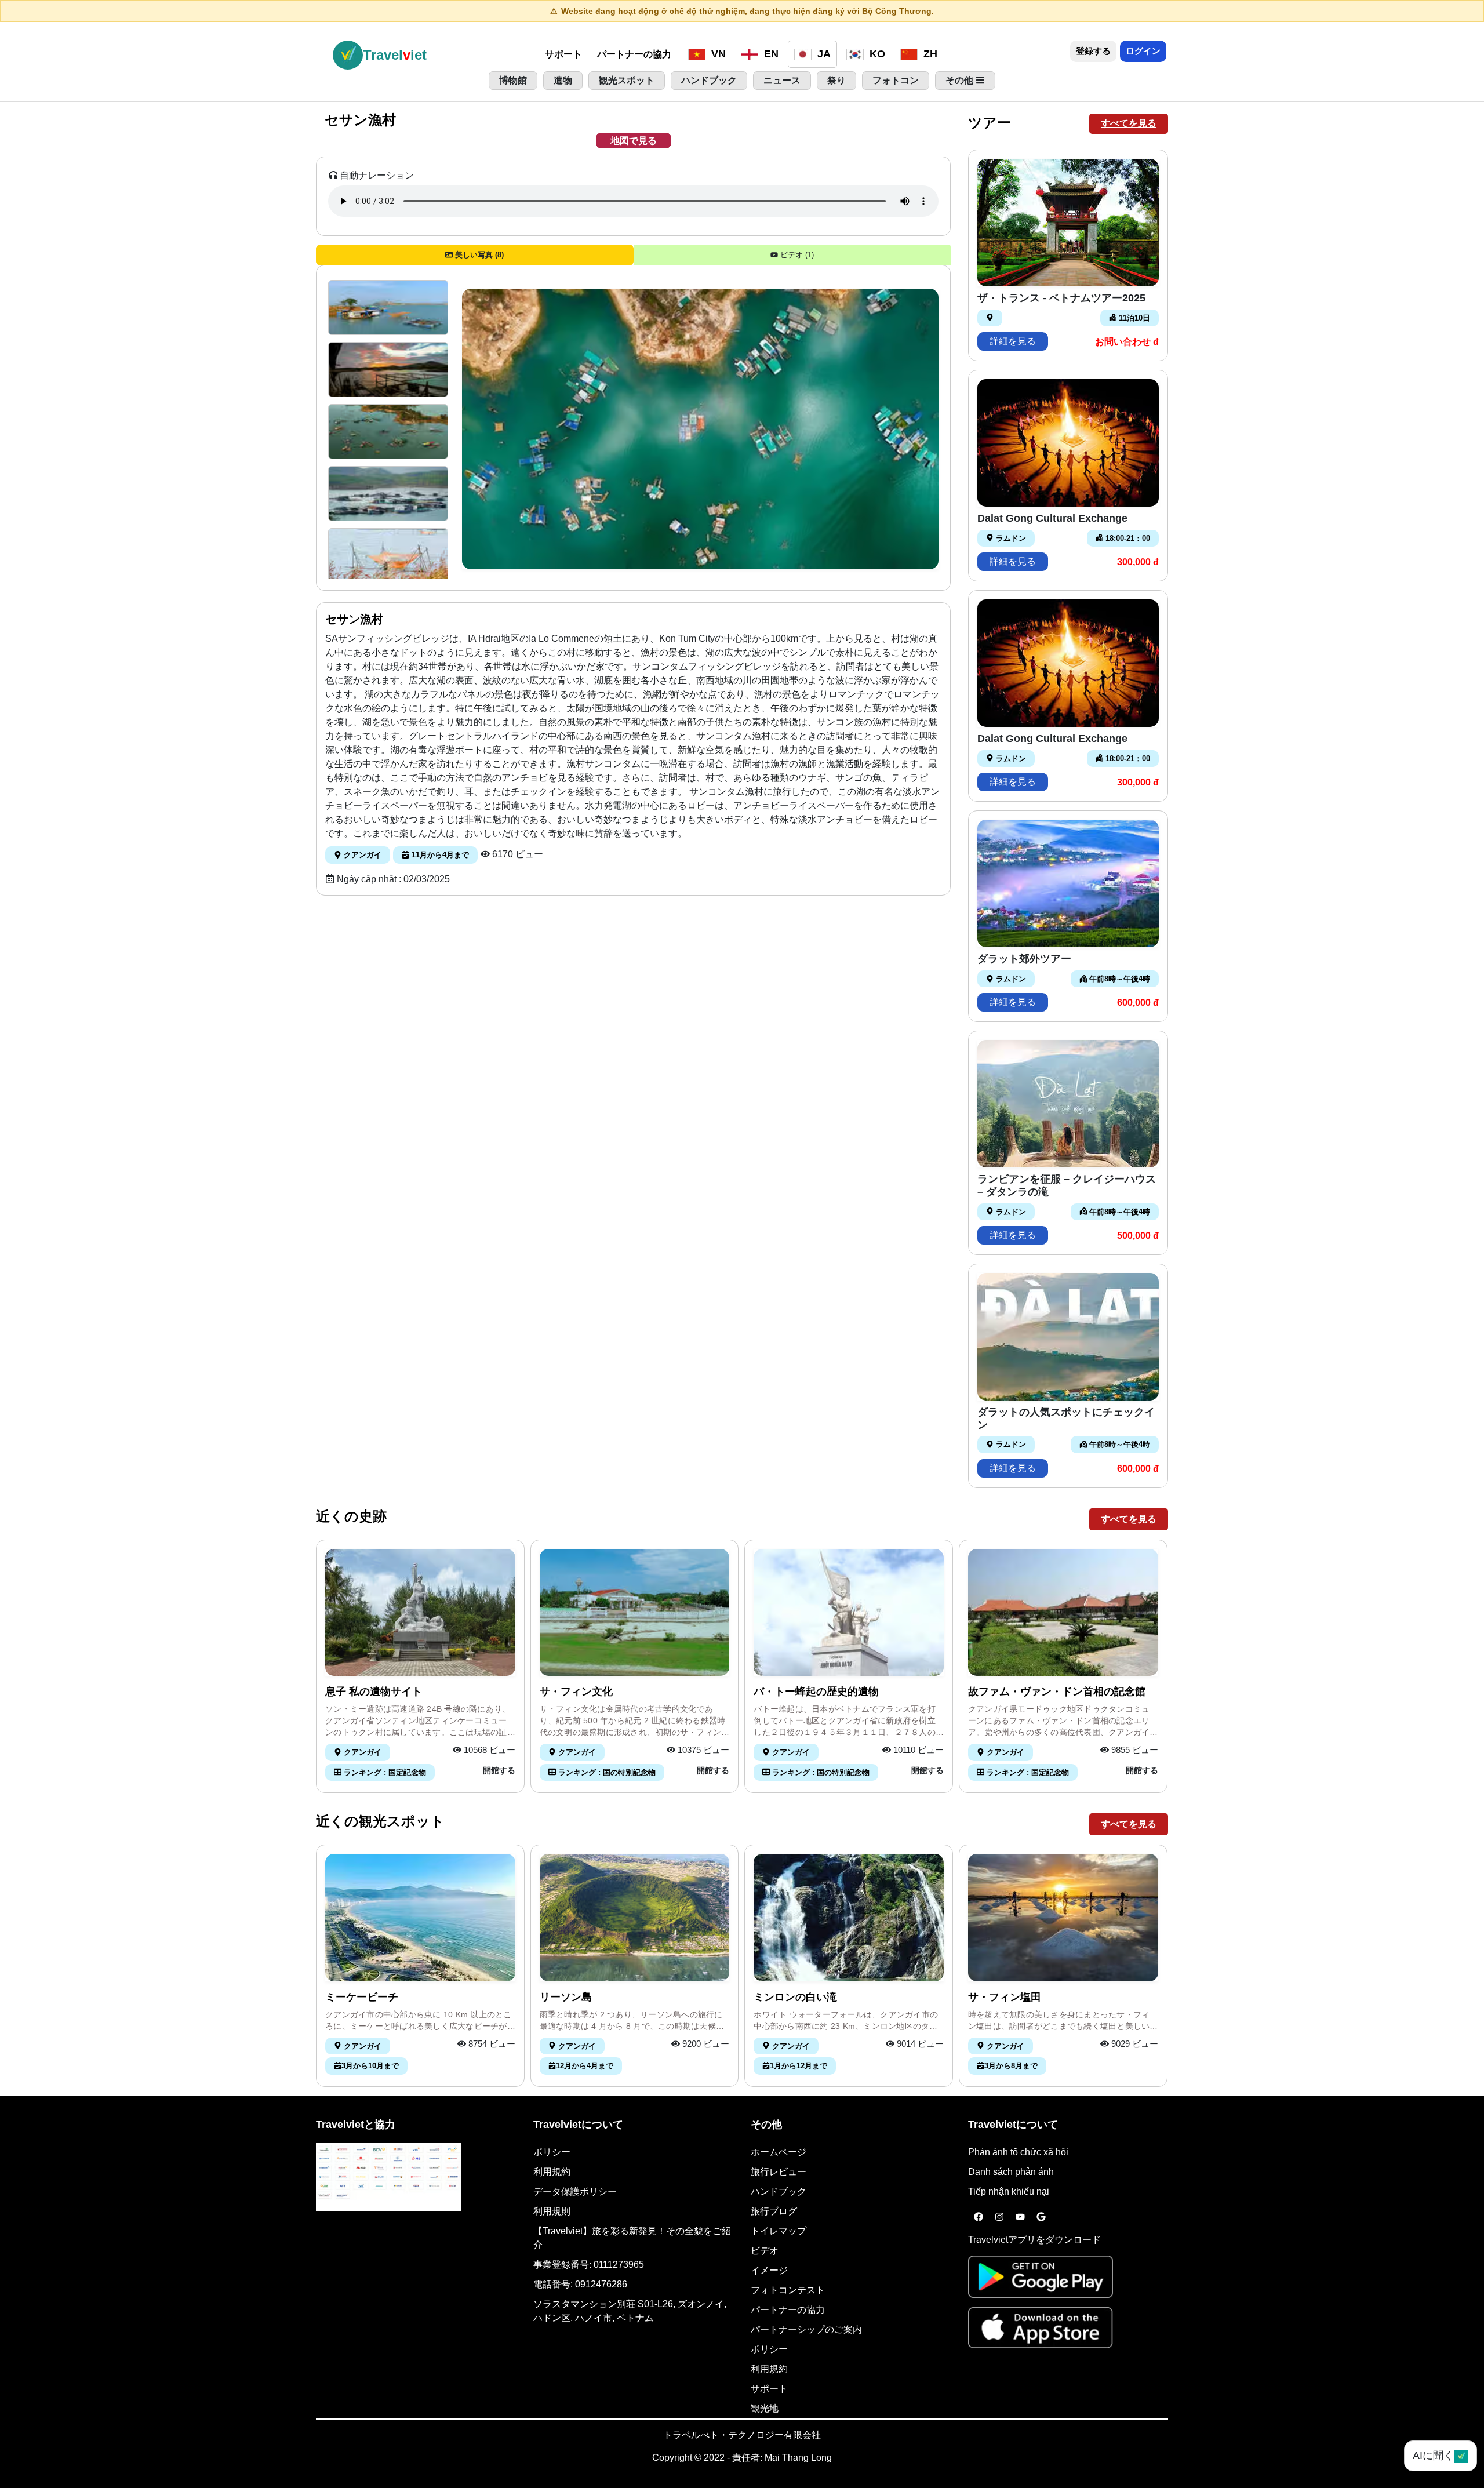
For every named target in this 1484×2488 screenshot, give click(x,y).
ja (823, 54)
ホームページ (779, 2152)
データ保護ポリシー (575, 2191)
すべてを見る (1129, 123)
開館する (499, 1770)
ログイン (1143, 51)
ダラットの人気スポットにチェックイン (1066, 1418)
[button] (388, 308)
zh (929, 54)
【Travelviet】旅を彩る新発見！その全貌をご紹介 (632, 2238)
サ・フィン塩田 (1005, 1997)
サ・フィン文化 (576, 1692)
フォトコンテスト (788, 2290)
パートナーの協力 (634, 54)
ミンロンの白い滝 (795, 1997)
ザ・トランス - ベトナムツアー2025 (1061, 298)
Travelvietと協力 (356, 2125)
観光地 (765, 2408)
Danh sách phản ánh (1011, 2172)
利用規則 (552, 2211)
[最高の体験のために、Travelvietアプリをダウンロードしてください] (1041, 2281)
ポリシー (552, 2152)
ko (876, 54)
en (770, 54)
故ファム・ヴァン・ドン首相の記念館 (1057, 1692)
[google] (1041, 2217)
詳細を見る (1013, 341)
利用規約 (552, 2172)
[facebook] (979, 2217)
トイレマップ (779, 2231)
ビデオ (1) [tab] (796, 255)
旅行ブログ (774, 2211)
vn (717, 54)
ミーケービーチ (362, 1997)
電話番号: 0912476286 (580, 2284)
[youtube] (1020, 2217)
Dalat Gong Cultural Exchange (1052, 518)
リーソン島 (566, 1997)
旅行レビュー (779, 2172)
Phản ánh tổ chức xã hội (1018, 2152)
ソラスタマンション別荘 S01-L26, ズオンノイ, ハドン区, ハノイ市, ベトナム (630, 2311)
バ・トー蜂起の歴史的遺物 (816, 1692)
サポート (563, 54)
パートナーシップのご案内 (806, 2329)
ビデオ (765, 2251)
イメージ (769, 2270)
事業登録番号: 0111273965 (589, 2265)
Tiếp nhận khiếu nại (1009, 2191)
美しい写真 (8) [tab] (478, 255)
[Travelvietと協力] (388, 2177)
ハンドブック (779, 2191)
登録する (1093, 51)
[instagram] (999, 2217)
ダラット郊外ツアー (1024, 959)
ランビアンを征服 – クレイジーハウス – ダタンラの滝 (1067, 1185)
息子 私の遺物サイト (374, 1692)
